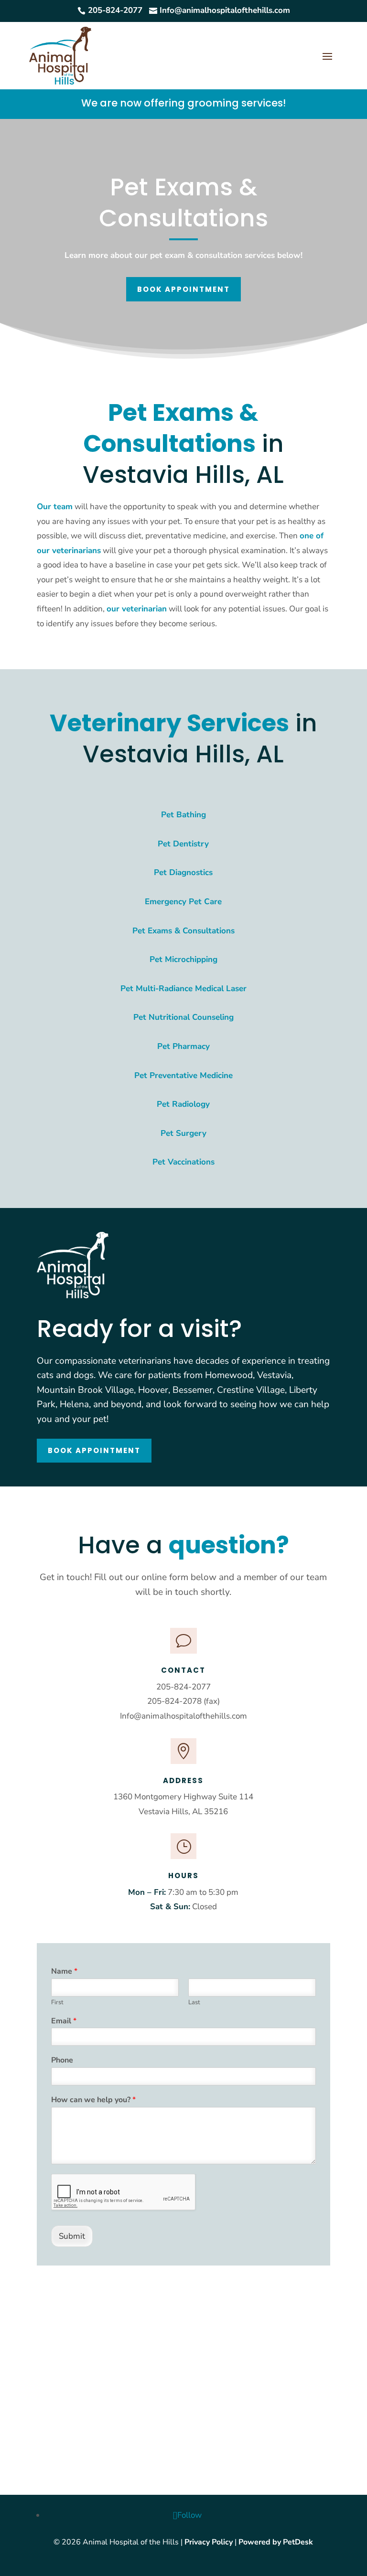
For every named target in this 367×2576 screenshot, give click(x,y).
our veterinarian (137, 609)
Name (64, 1972)
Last (194, 2003)
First (57, 2003)
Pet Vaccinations (183, 1162)
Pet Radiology (183, 1104)
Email (64, 2021)
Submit (72, 2236)
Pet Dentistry (183, 844)
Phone (62, 2060)
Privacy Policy (209, 2542)
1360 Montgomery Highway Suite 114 (183, 1797)
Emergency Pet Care (183, 902)
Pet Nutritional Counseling (183, 1017)
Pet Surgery (183, 1133)
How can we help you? (93, 2100)
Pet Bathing (183, 815)
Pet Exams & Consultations (183, 931)
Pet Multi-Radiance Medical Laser (183, 989)
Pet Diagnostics (183, 872)
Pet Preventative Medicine (183, 1075)
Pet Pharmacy (183, 1046)
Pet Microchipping (183, 959)
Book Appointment (183, 289)
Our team (55, 507)
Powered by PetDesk (276, 2542)
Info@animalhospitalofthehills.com (183, 1716)
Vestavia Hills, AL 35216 (183, 1812)
